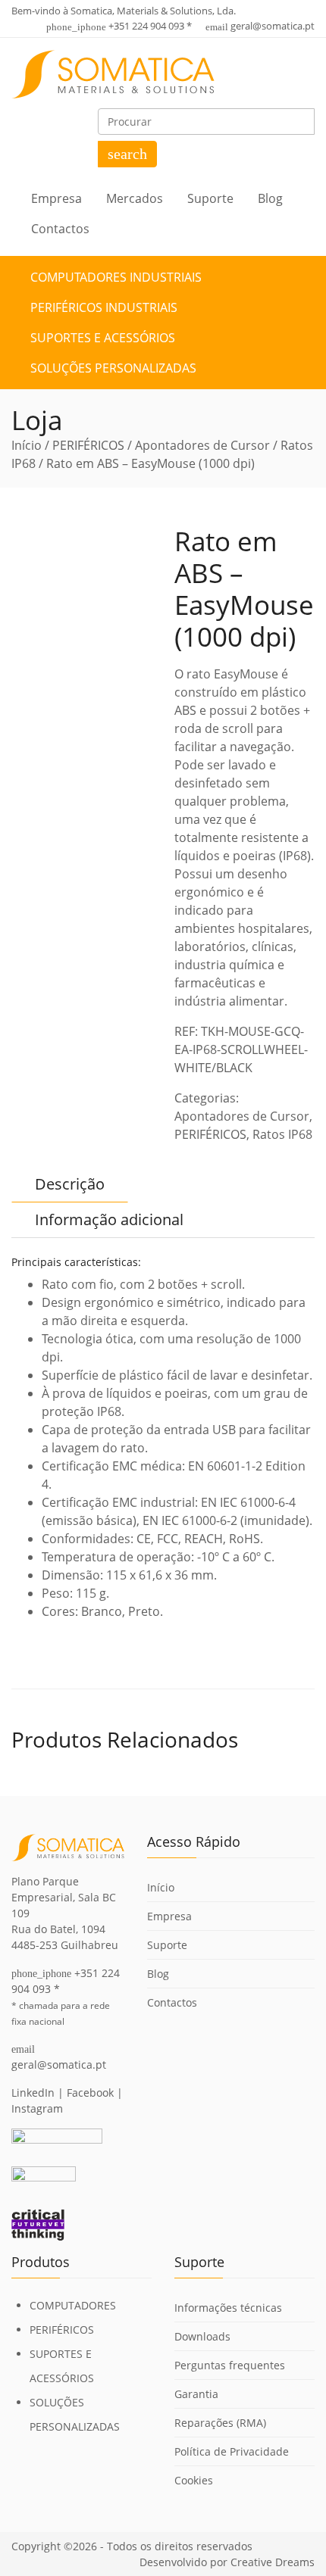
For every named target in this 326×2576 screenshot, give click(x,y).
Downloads (202, 2336)
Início (27, 445)
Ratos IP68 (282, 1134)
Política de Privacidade (232, 2451)
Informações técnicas (228, 2308)
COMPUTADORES (73, 2305)
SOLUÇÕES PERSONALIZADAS (113, 368)
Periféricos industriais (104, 307)
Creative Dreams (273, 2562)
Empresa (56, 198)
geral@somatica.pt (273, 26)
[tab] (70, 1184)
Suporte (210, 198)
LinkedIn (33, 2093)
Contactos (60, 229)
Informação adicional (109, 1219)
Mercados (135, 198)
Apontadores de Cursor (202, 445)
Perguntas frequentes (230, 2365)
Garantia (196, 2394)
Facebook (90, 2093)
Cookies (194, 2480)
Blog (270, 198)
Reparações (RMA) (220, 2423)
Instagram (37, 2108)
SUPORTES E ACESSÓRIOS (103, 338)
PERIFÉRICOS (88, 445)
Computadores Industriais (116, 277)
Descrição (70, 1184)
